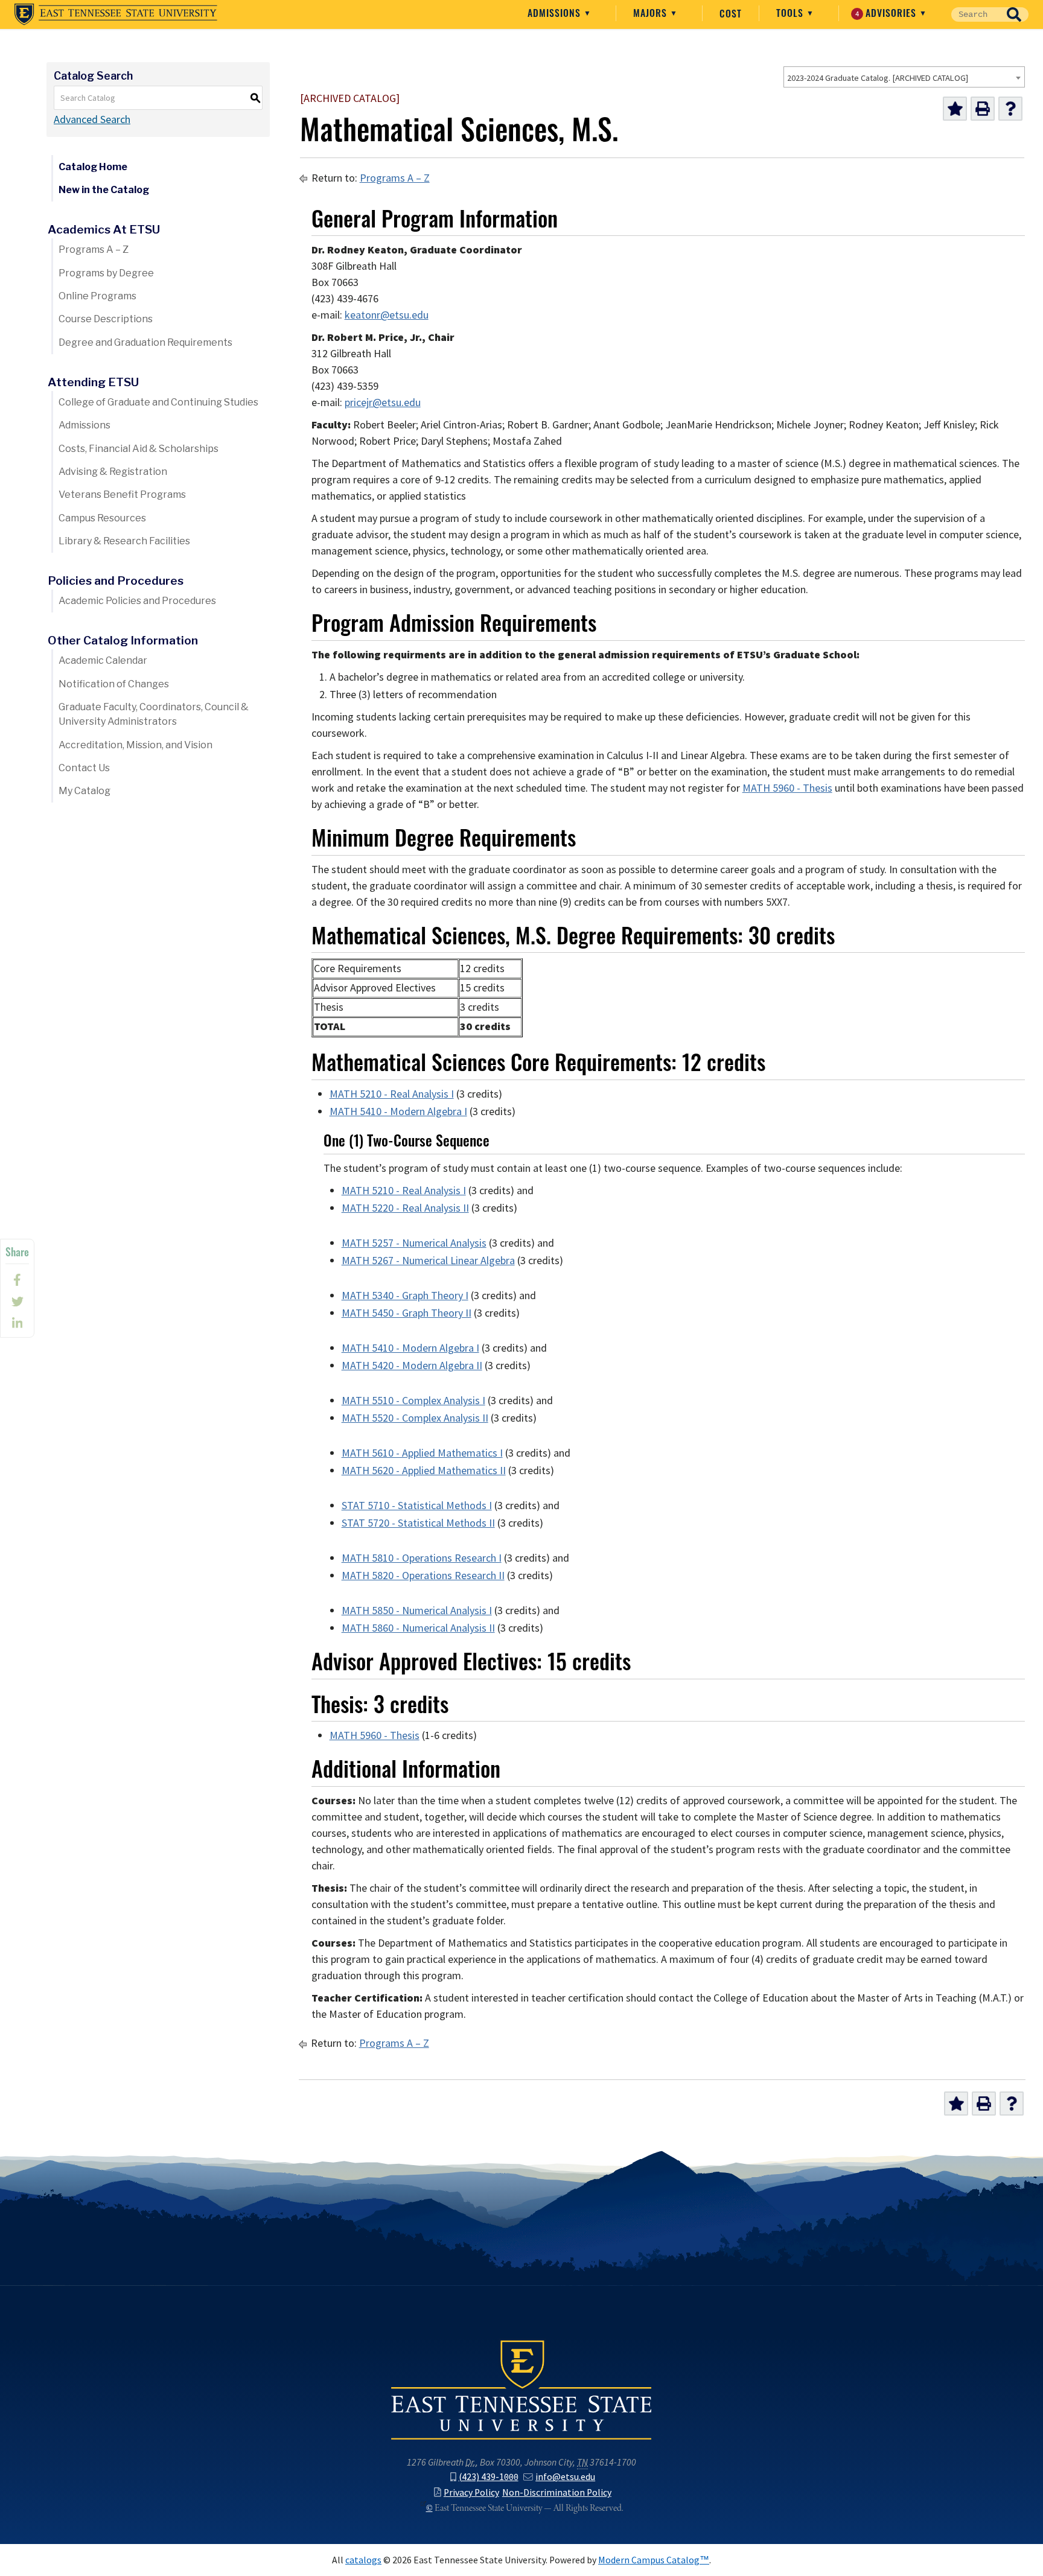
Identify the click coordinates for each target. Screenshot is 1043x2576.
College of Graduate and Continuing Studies (158, 402)
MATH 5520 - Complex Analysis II (415, 1418)
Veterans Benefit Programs (122, 495)
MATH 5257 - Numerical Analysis (414, 1243)
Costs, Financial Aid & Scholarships (139, 449)
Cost (731, 13)
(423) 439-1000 (489, 2477)
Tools (791, 13)
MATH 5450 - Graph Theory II (407, 1313)
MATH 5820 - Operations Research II (423, 1576)
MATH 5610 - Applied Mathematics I (422, 1453)
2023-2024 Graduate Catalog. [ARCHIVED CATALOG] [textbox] (878, 78)
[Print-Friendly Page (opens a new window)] (983, 109)
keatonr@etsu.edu (387, 315)
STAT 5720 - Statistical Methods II (418, 1523)
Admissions (556, 13)
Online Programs (97, 296)
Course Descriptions (106, 319)
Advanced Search (92, 119)
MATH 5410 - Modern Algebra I (398, 1111)
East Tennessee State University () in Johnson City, (521, 2389)
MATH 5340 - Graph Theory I (405, 1296)
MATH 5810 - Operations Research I (422, 1558)
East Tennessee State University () (116, 14)
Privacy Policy (471, 2492)
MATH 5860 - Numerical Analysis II (418, 1628)
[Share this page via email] (17, 1323)
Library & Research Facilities (124, 541)
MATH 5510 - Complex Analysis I (413, 1401)
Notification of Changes (114, 684)
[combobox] (904, 77)
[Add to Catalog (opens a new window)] (955, 109)
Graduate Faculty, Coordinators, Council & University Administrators (154, 714)
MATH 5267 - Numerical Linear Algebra (428, 1261)
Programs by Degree (106, 273)
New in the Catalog (104, 190)
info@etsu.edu (565, 2477)
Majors (652, 13)
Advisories (888, 13)
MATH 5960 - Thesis (787, 788)
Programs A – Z (94, 250)
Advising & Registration (113, 472)
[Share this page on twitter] (17, 1302)
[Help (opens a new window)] (1010, 109)
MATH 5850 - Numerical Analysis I (417, 1611)
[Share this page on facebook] (17, 1280)
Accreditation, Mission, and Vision (136, 745)
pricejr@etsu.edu (383, 402)
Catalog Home (93, 167)
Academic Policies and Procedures (137, 601)
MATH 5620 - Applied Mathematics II (424, 1471)
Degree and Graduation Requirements (145, 342)
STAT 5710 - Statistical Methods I (417, 1506)
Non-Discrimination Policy (557, 2492)
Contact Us (84, 768)
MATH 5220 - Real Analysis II (405, 1208)
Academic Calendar (103, 660)
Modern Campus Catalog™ (654, 2560)
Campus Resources (102, 518)
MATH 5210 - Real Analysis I (392, 1094)
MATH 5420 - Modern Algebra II (412, 1366)
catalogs (363, 2560)
